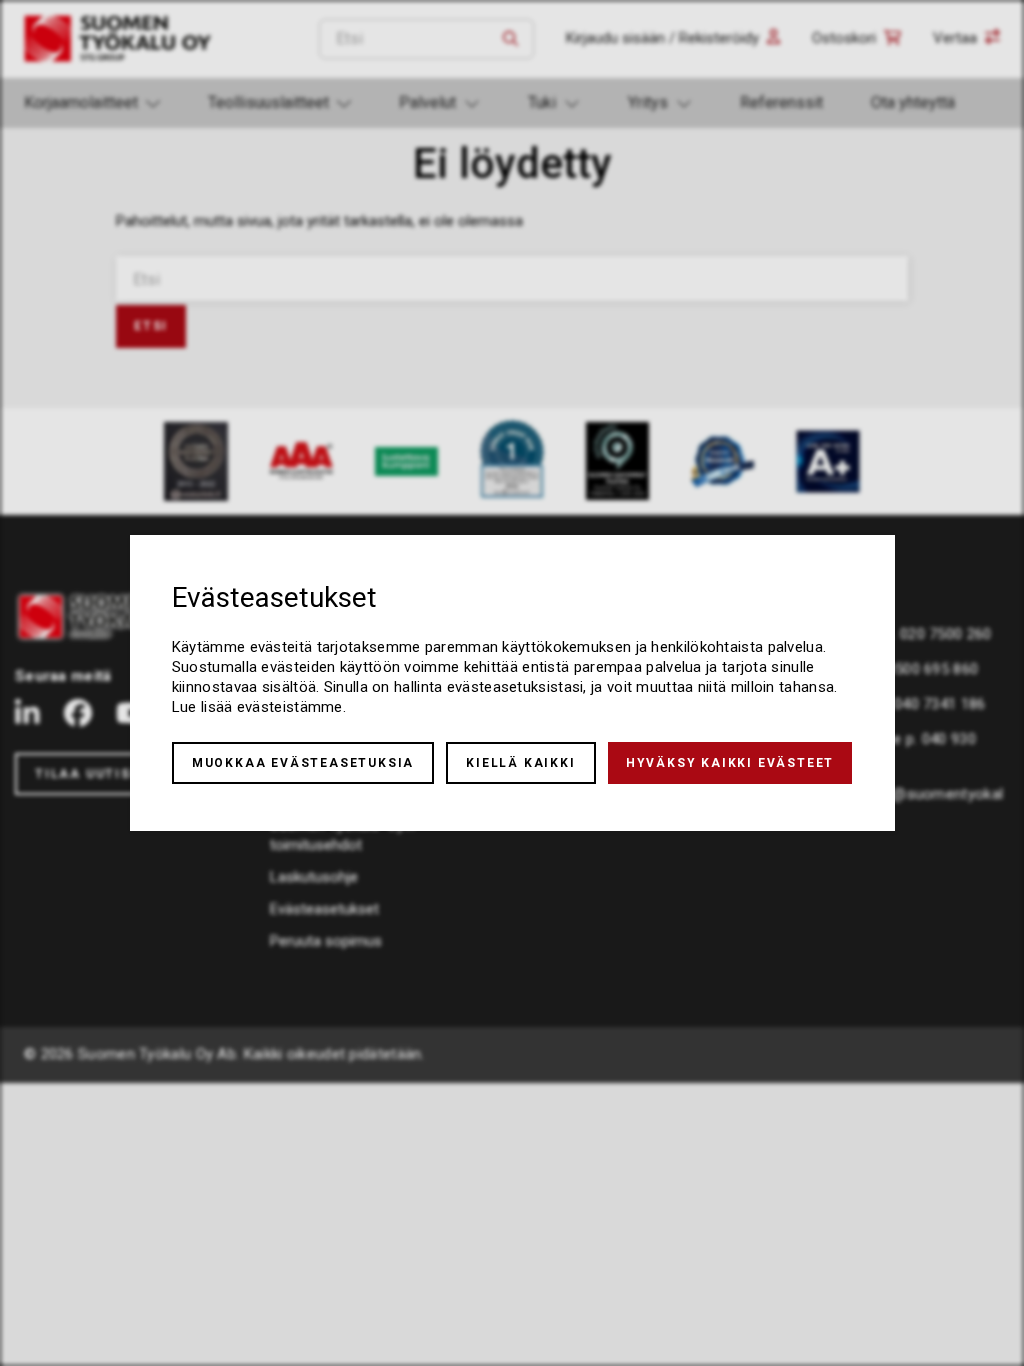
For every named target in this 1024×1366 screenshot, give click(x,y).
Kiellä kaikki (520, 763)
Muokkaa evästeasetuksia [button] (303, 763)
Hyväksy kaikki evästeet (730, 763)
